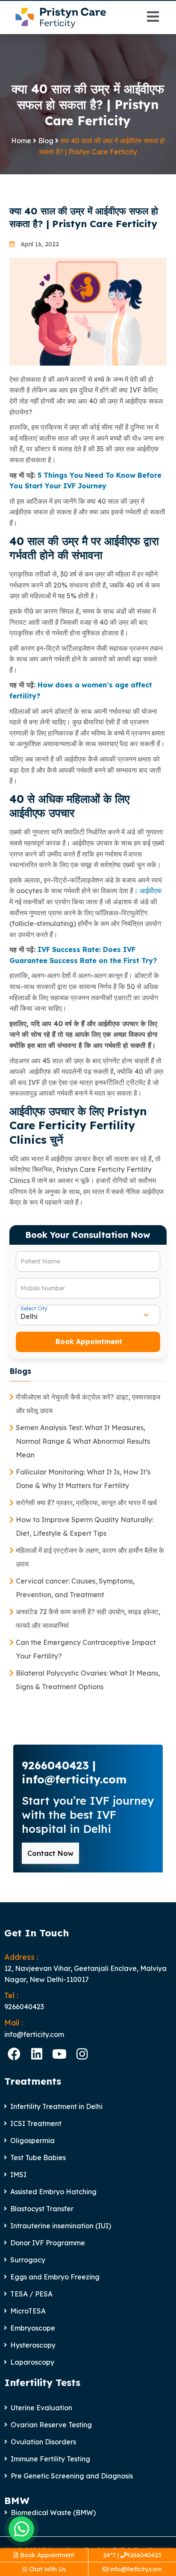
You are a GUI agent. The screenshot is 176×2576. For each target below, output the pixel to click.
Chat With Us (47, 2569)
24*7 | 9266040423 (132, 2555)
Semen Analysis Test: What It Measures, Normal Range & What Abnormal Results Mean (83, 1441)
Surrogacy (28, 2260)
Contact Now (50, 1853)
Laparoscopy (32, 2362)
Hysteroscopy (33, 2345)
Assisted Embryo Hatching (53, 2192)
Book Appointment (46, 2555)
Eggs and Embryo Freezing (55, 2277)
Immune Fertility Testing (50, 2459)
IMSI (18, 2175)
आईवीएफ (151, 891)
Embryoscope (33, 2328)
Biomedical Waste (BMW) (53, 2513)
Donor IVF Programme (48, 2243)
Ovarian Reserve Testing (51, 2425)
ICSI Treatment (36, 2123)
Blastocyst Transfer (42, 2209)
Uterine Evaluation (41, 2408)
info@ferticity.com (135, 2569)
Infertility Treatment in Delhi (56, 2106)
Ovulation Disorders (43, 2442)
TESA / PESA (31, 2294)
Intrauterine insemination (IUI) (61, 2226)
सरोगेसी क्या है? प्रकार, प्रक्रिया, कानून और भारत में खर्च (86, 1503)
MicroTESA (28, 2311)
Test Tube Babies (38, 2158)
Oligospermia (32, 2140)
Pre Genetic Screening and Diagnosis (72, 2476)
